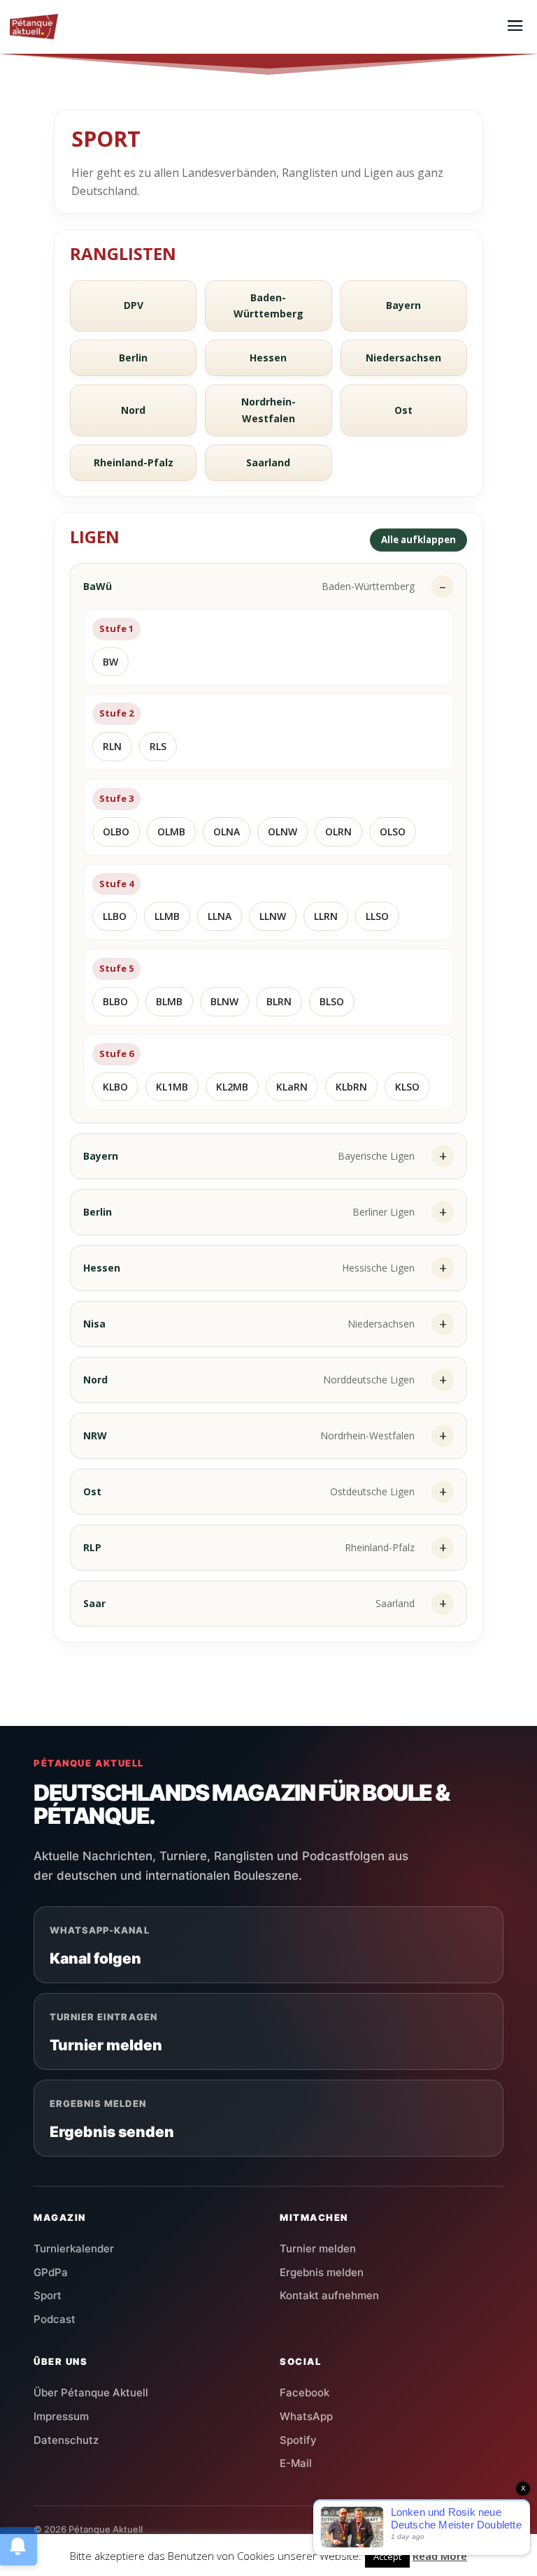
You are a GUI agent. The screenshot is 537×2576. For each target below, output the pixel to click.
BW (110, 662)
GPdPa (51, 2272)
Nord (133, 410)
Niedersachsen (403, 358)
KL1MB (172, 1087)
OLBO (116, 832)
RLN (112, 746)
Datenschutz (66, 2440)
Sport (48, 2295)
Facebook (305, 2392)
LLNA (220, 916)
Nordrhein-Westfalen (268, 410)
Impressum (61, 2416)
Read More (440, 2556)
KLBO (115, 1087)
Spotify (298, 2440)
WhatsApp (306, 2416)
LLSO (377, 916)
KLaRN (292, 1087)
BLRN (279, 1001)
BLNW (224, 1001)
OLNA (227, 832)
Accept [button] (387, 2556)
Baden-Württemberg (268, 306)
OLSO (393, 832)
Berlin (133, 358)
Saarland (268, 462)
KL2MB (232, 1087)
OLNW (282, 832)
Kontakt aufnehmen (329, 2295)
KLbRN (351, 1087)
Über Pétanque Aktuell (91, 2392)
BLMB (169, 1001)
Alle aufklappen (418, 540)
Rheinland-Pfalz (134, 462)
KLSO (407, 1087)
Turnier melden (318, 2248)
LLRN (326, 916)
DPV (134, 305)
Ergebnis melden (322, 2272)
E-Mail (296, 2463)
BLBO (115, 1001)
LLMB (167, 916)
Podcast (55, 2319)
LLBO (115, 916)
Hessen (268, 358)
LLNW (273, 916)
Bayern (403, 305)
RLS (158, 746)
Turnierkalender (74, 2248)
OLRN (338, 832)
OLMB (171, 832)
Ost (403, 410)
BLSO (332, 1001)
